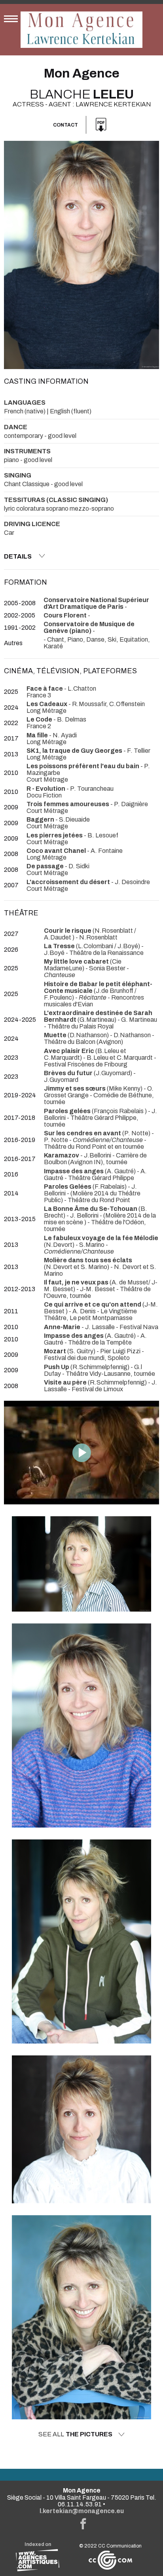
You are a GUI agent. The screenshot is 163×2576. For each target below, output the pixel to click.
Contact (65, 125)
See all (75, 2434)
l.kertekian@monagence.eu (82, 2511)
